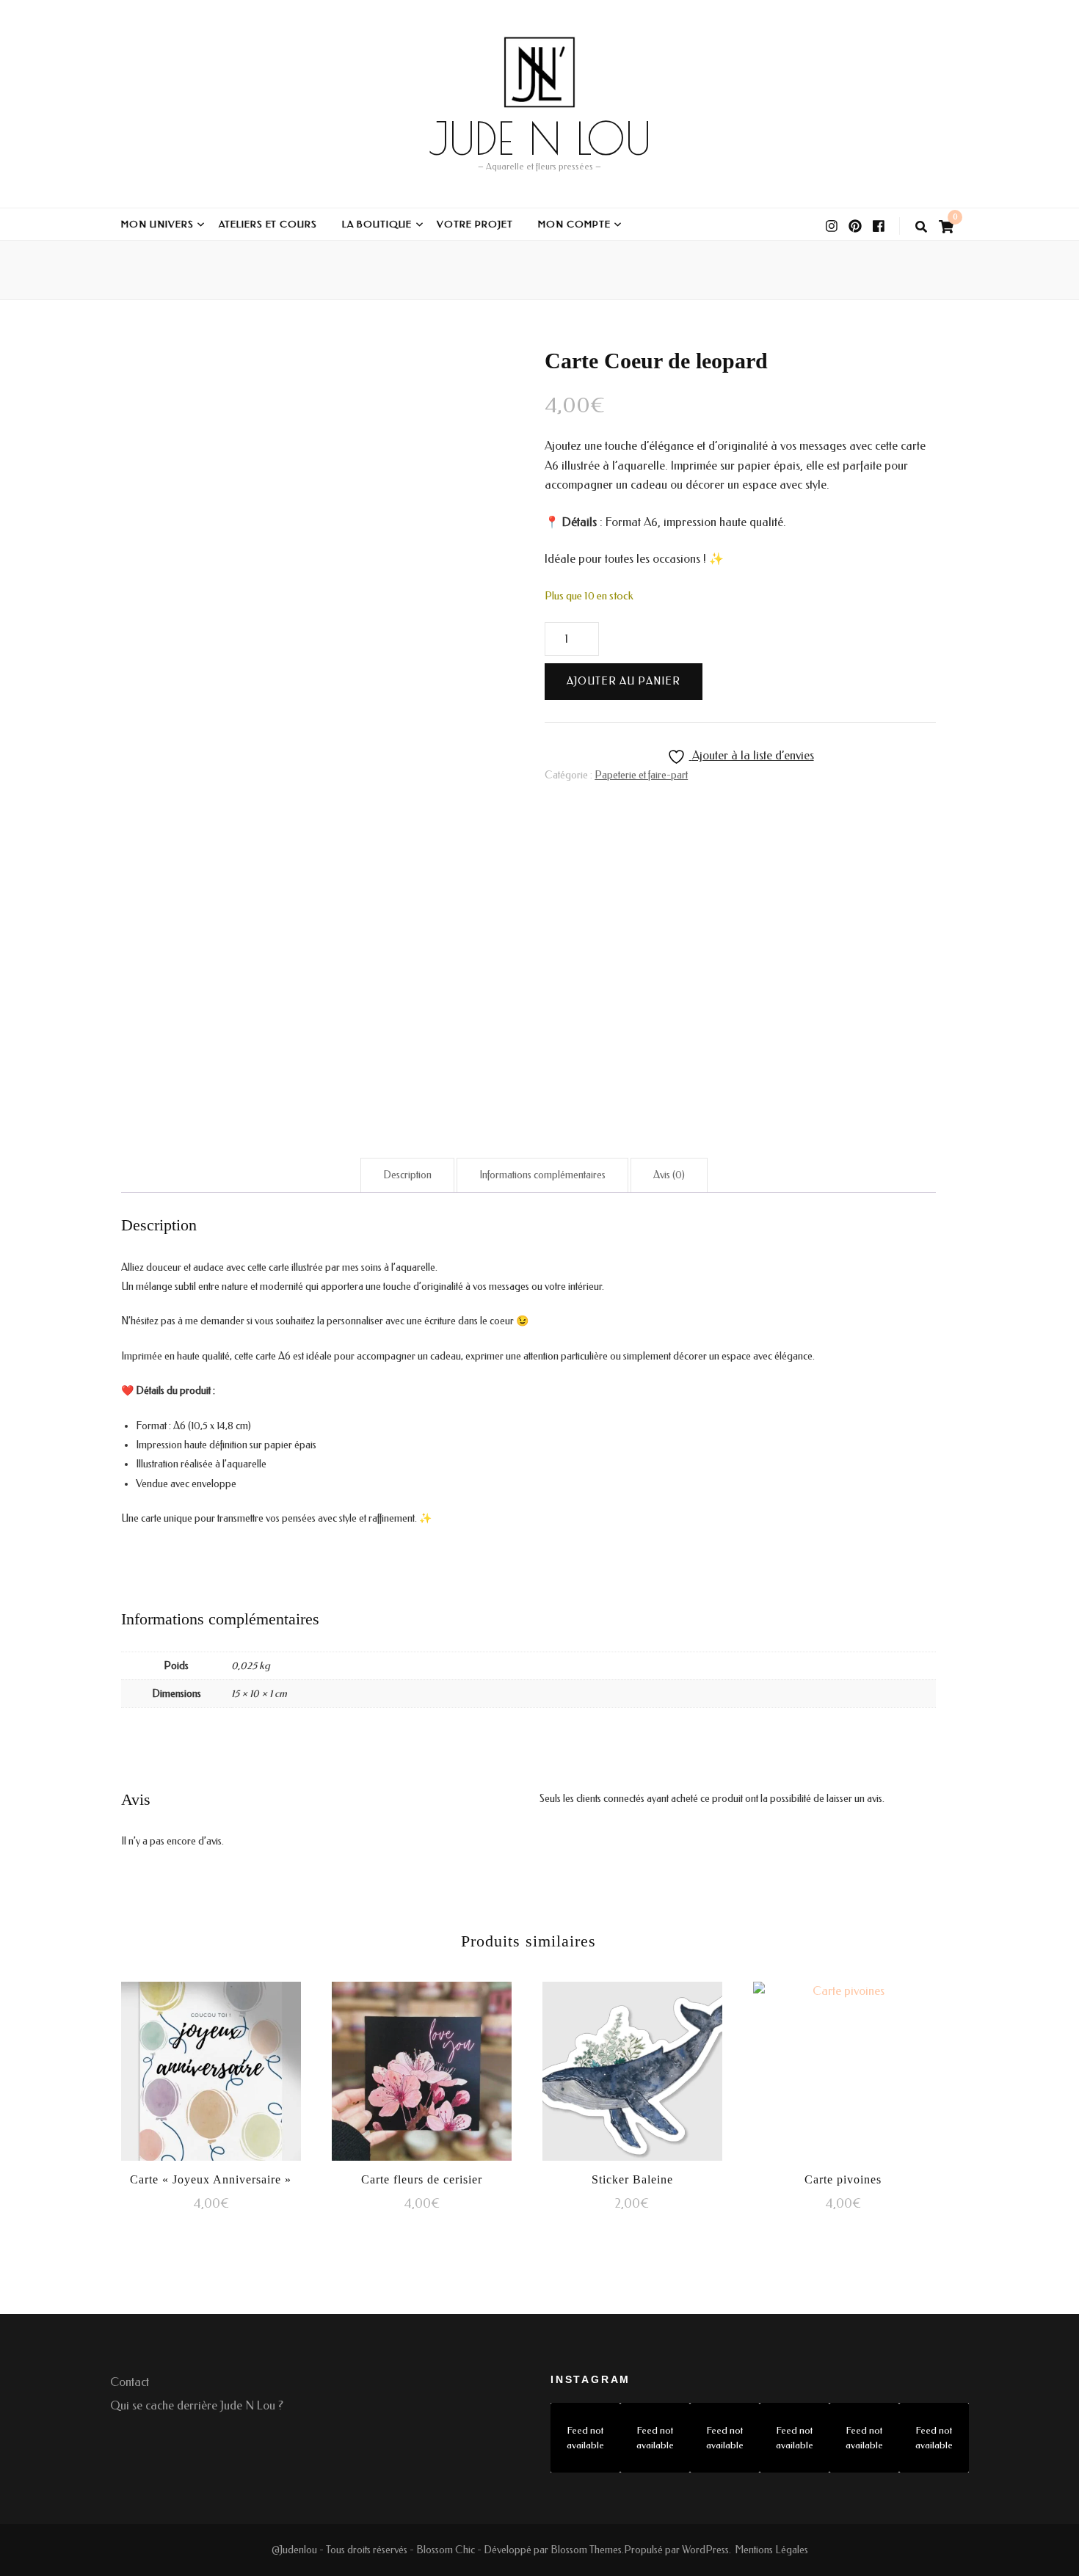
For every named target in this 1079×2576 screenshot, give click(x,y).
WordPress (705, 2550)
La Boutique (377, 224)
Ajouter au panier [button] (211, 2069)
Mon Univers (157, 224)
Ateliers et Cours (268, 224)
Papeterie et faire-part (641, 775)
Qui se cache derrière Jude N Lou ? (197, 2405)
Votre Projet (475, 224)
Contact (130, 2382)
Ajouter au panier (624, 681)
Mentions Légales (771, 2550)
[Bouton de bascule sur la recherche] (921, 227)
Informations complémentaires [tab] (542, 1175)
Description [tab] (407, 1175)
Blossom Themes (586, 2550)
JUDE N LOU (540, 138)
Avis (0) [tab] (669, 1175)
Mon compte (574, 224)
